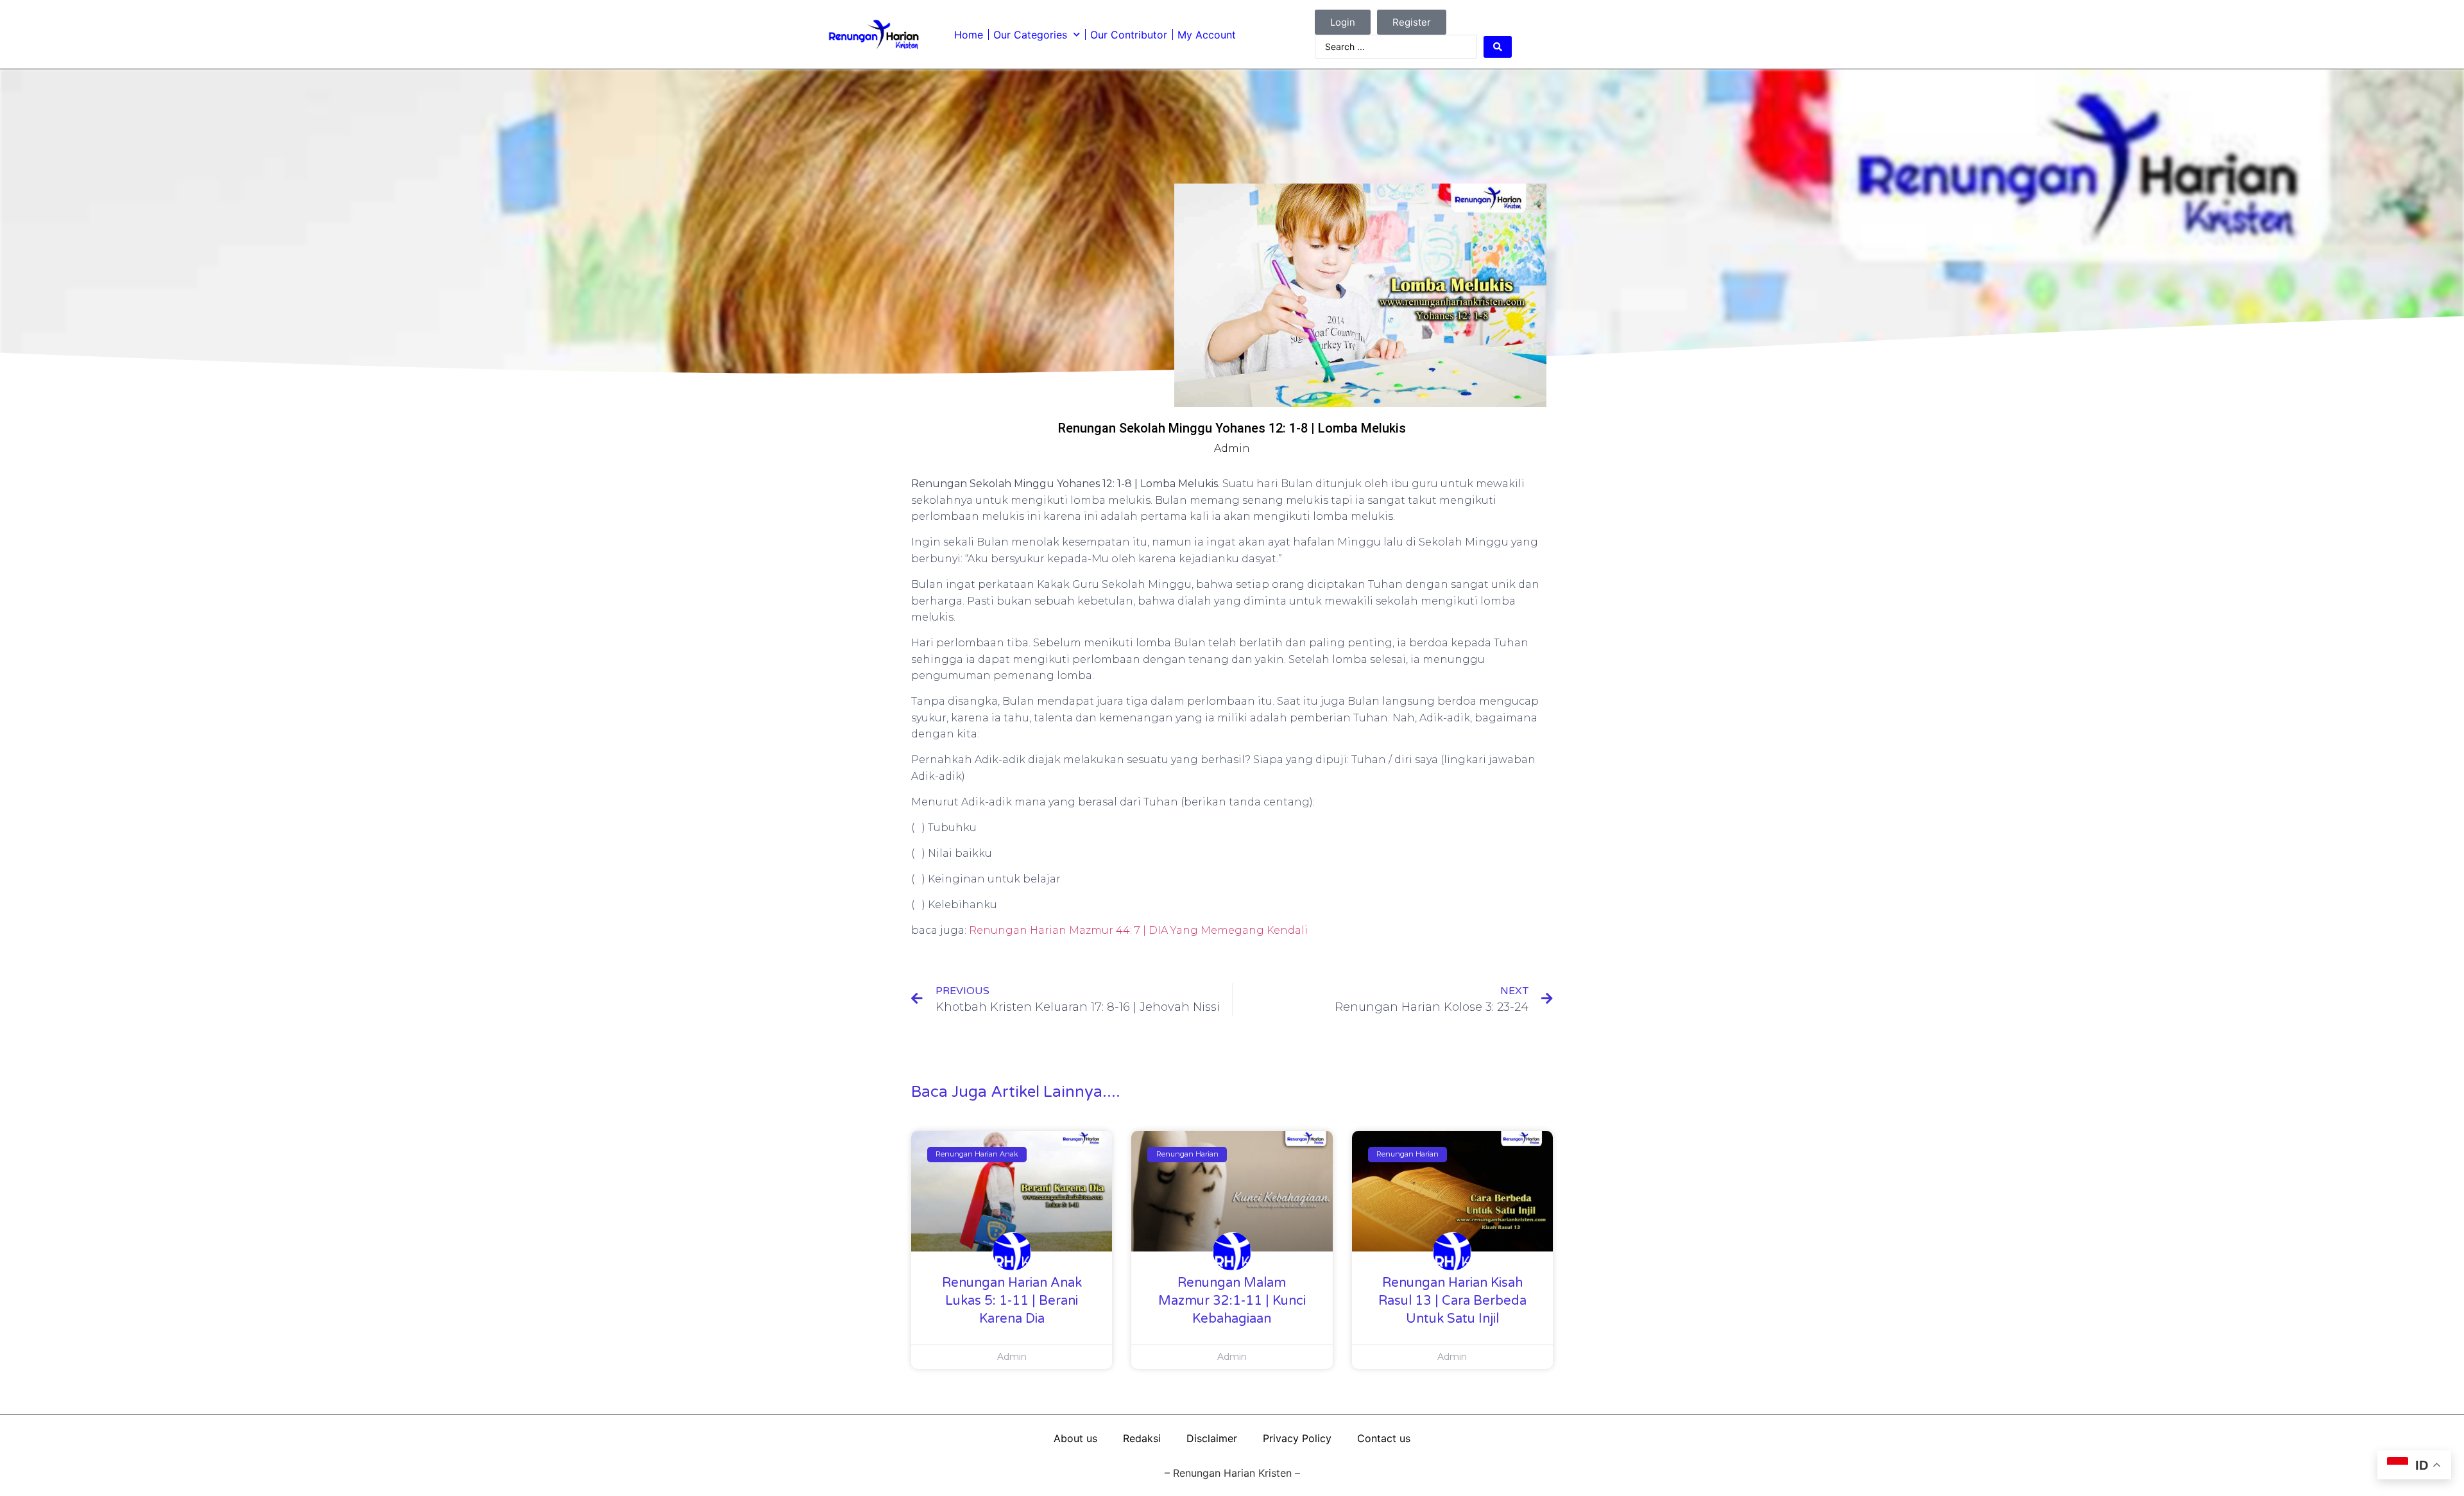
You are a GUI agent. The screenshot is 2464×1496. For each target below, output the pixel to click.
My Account (1207, 35)
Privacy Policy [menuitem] (1297, 1438)
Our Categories (1030, 35)
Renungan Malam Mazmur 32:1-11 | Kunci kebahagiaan (1232, 1301)
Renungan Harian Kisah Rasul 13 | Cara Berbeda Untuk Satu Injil (1452, 1301)
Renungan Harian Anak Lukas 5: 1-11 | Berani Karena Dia (1012, 1301)
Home (969, 35)
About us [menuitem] (1075, 1438)
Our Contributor (1129, 35)
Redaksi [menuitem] (1142, 1438)
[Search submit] (1498, 47)
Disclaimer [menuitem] (1212, 1438)
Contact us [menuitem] (1384, 1438)
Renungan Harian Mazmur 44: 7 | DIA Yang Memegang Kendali (1138, 930)
